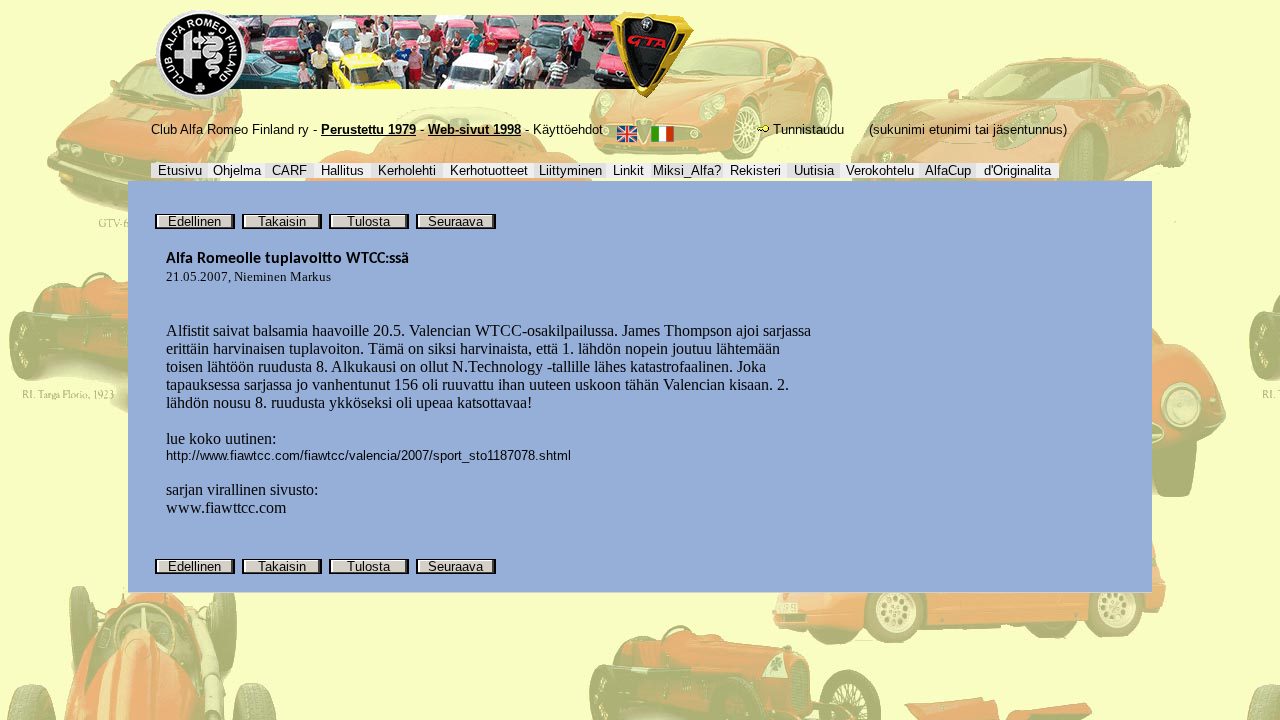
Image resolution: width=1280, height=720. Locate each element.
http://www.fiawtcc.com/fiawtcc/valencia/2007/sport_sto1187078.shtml (368, 455)
